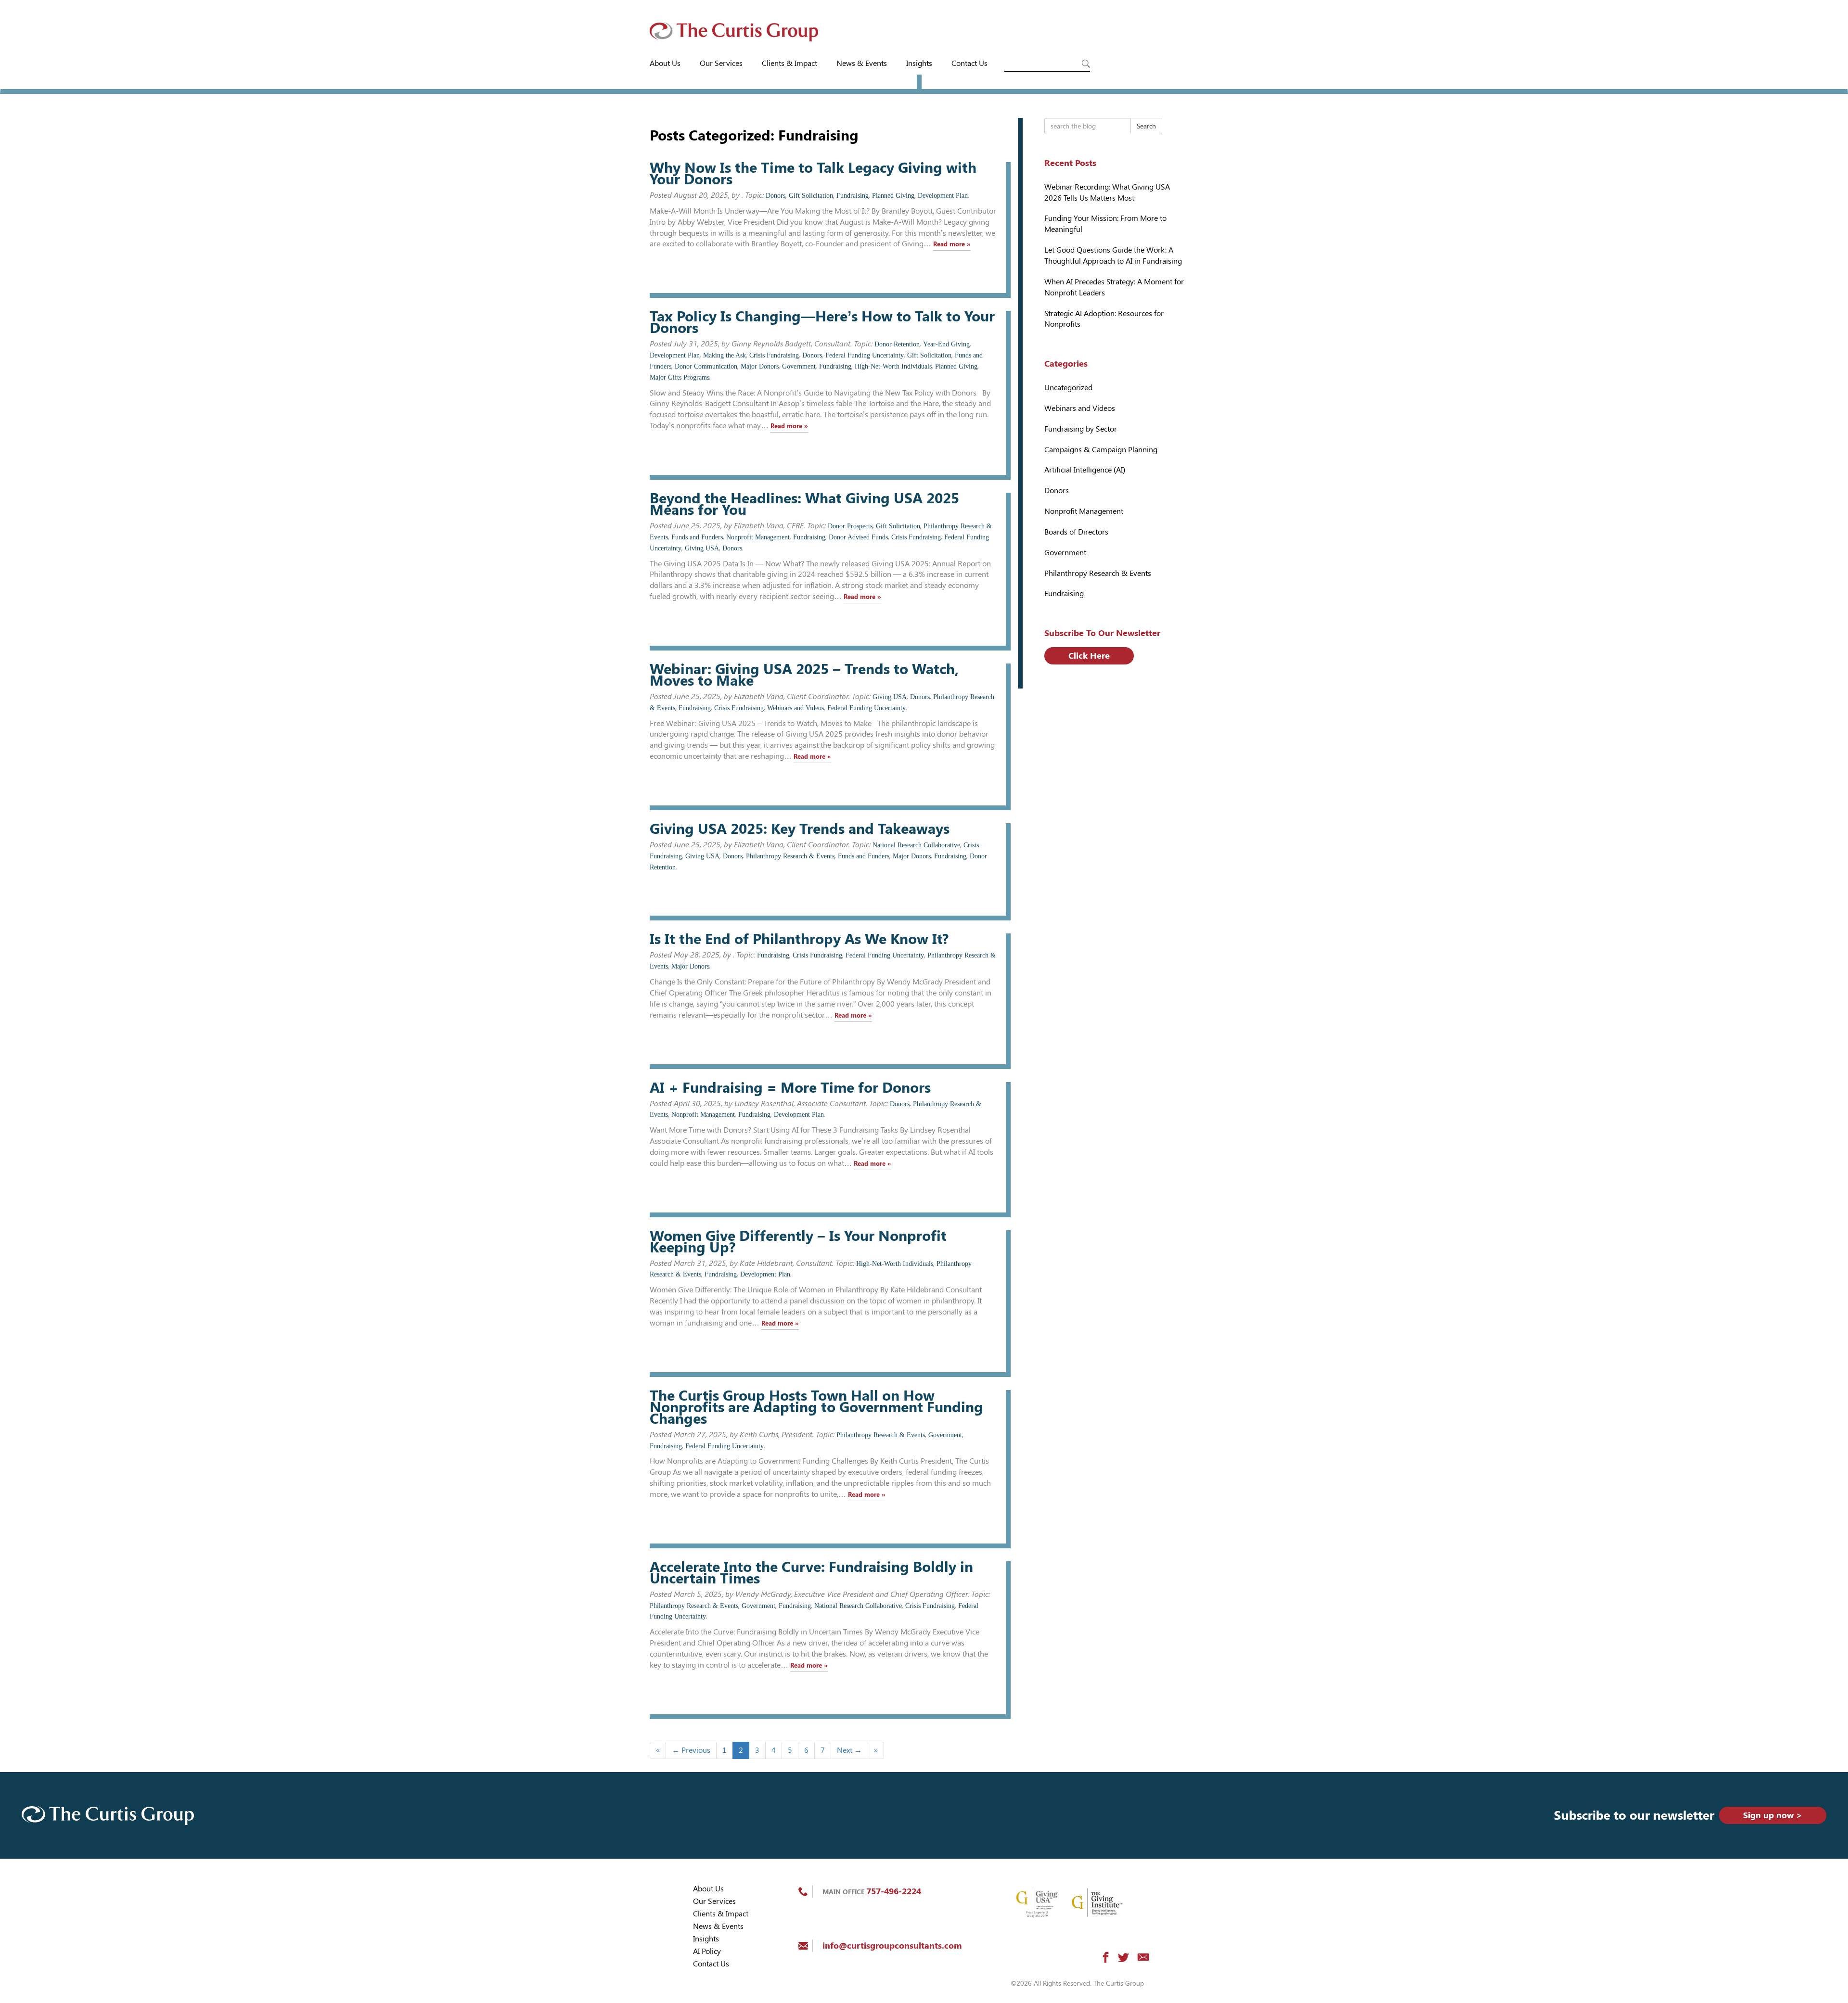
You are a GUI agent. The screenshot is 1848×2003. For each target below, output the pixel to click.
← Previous (691, 1750)
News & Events (862, 63)
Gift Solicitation (811, 196)
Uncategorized (1068, 388)
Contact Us (969, 63)
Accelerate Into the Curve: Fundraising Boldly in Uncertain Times (811, 1573)
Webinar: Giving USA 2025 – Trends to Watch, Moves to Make (804, 675)
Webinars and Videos (796, 708)
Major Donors (760, 366)
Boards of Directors (1076, 532)
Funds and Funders (697, 537)
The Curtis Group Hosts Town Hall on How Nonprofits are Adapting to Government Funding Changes (816, 1407)
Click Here (1089, 656)
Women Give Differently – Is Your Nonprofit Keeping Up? (798, 1242)
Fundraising (853, 196)
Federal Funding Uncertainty (865, 355)
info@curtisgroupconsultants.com (892, 1946)
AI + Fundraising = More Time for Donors (790, 1088)
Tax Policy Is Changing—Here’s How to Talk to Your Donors (822, 322)
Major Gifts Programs (680, 377)
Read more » (952, 244)
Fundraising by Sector (1081, 429)
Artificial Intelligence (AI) (1085, 470)
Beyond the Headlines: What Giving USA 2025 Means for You (804, 504)
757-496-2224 (894, 1891)
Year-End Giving (946, 344)
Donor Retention (897, 344)
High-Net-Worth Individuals (893, 366)
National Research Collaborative (916, 845)
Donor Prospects (850, 526)
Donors (776, 196)
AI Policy (707, 1951)
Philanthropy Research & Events (790, 856)
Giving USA (702, 548)
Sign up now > (1773, 1815)
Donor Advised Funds (858, 537)
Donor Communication (706, 366)
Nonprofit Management (758, 537)
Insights (919, 63)
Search (1146, 126)
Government (799, 366)
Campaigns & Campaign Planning (1101, 450)
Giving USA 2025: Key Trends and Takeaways (800, 829)
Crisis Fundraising (774, 355)
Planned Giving (893, 196)
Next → (849, 1750)
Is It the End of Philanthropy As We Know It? (799, 939)
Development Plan (943, 196)
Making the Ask (725, 355)
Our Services (721, 63)
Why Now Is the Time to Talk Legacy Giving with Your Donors (813, 173)
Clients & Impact (789, 63)
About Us (665, 63)
